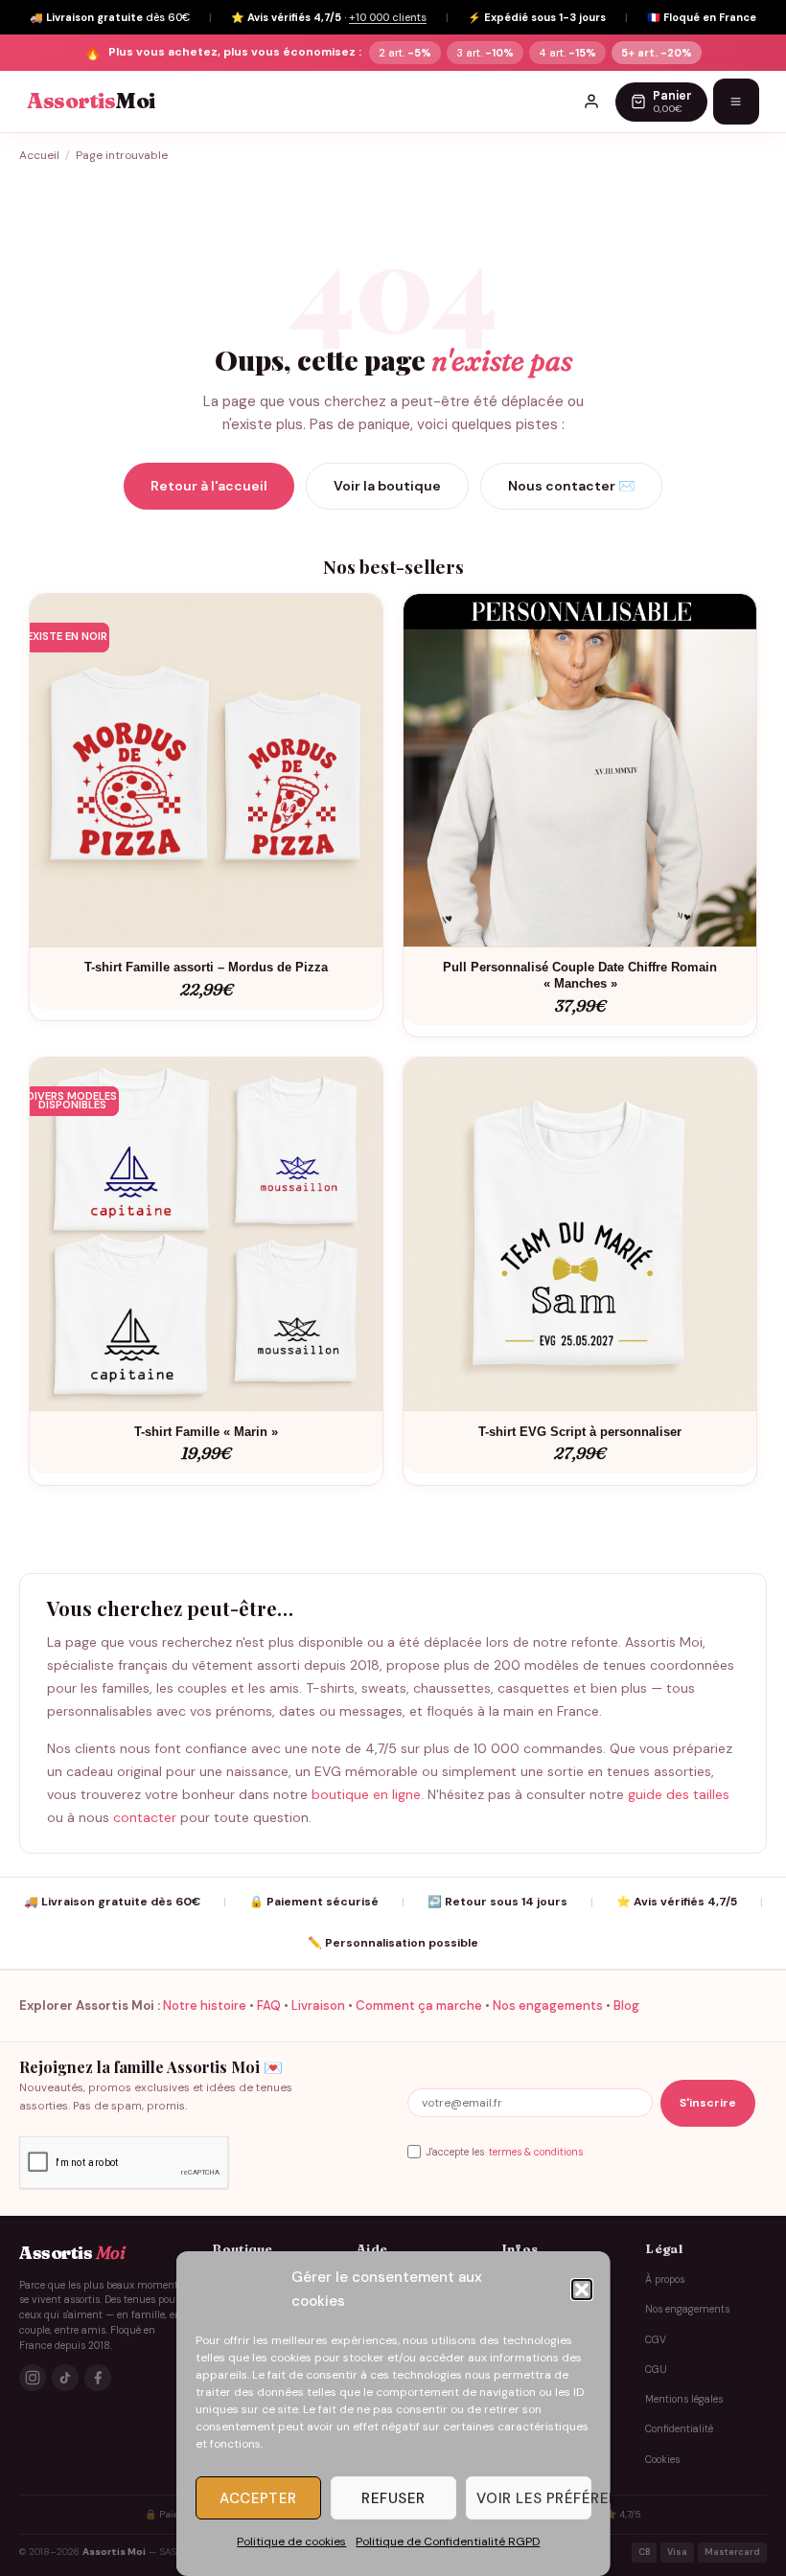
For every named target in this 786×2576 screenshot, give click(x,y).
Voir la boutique (387, 486)
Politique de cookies (291, 2542)
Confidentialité (679, 2429)
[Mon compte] (591, 102)
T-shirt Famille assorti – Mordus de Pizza (206, 967)
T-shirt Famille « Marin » (206, 1432)
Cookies (662, 2460)
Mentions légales (684, 2399)
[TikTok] (65, 2378)
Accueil (39, 155)
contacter (145, 1817)
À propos (665, 2280)
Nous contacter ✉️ (571, 486)
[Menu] (736, 102)
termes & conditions (536, 2152)
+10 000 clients (388, 17)
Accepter (258, 2498)
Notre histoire (205, 2006)
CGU (656, 2370)
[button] (581, 2290)
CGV (656, 2340)
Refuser (393, 2498)
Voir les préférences (533, 2498)
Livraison (318, 2006)
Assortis (91, 101)
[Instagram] (33, 2378)
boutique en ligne (366, 1794)
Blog (626, 2006)
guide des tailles (679, 1794)
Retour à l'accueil (209, 486)
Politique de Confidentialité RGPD (448, 2542)
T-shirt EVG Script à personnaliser (580, 1432)
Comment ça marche (419, 2006)
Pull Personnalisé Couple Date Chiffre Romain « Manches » (580, 975)
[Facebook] (98, 2378)
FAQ (269, 2006)
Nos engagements (548, 2006)
